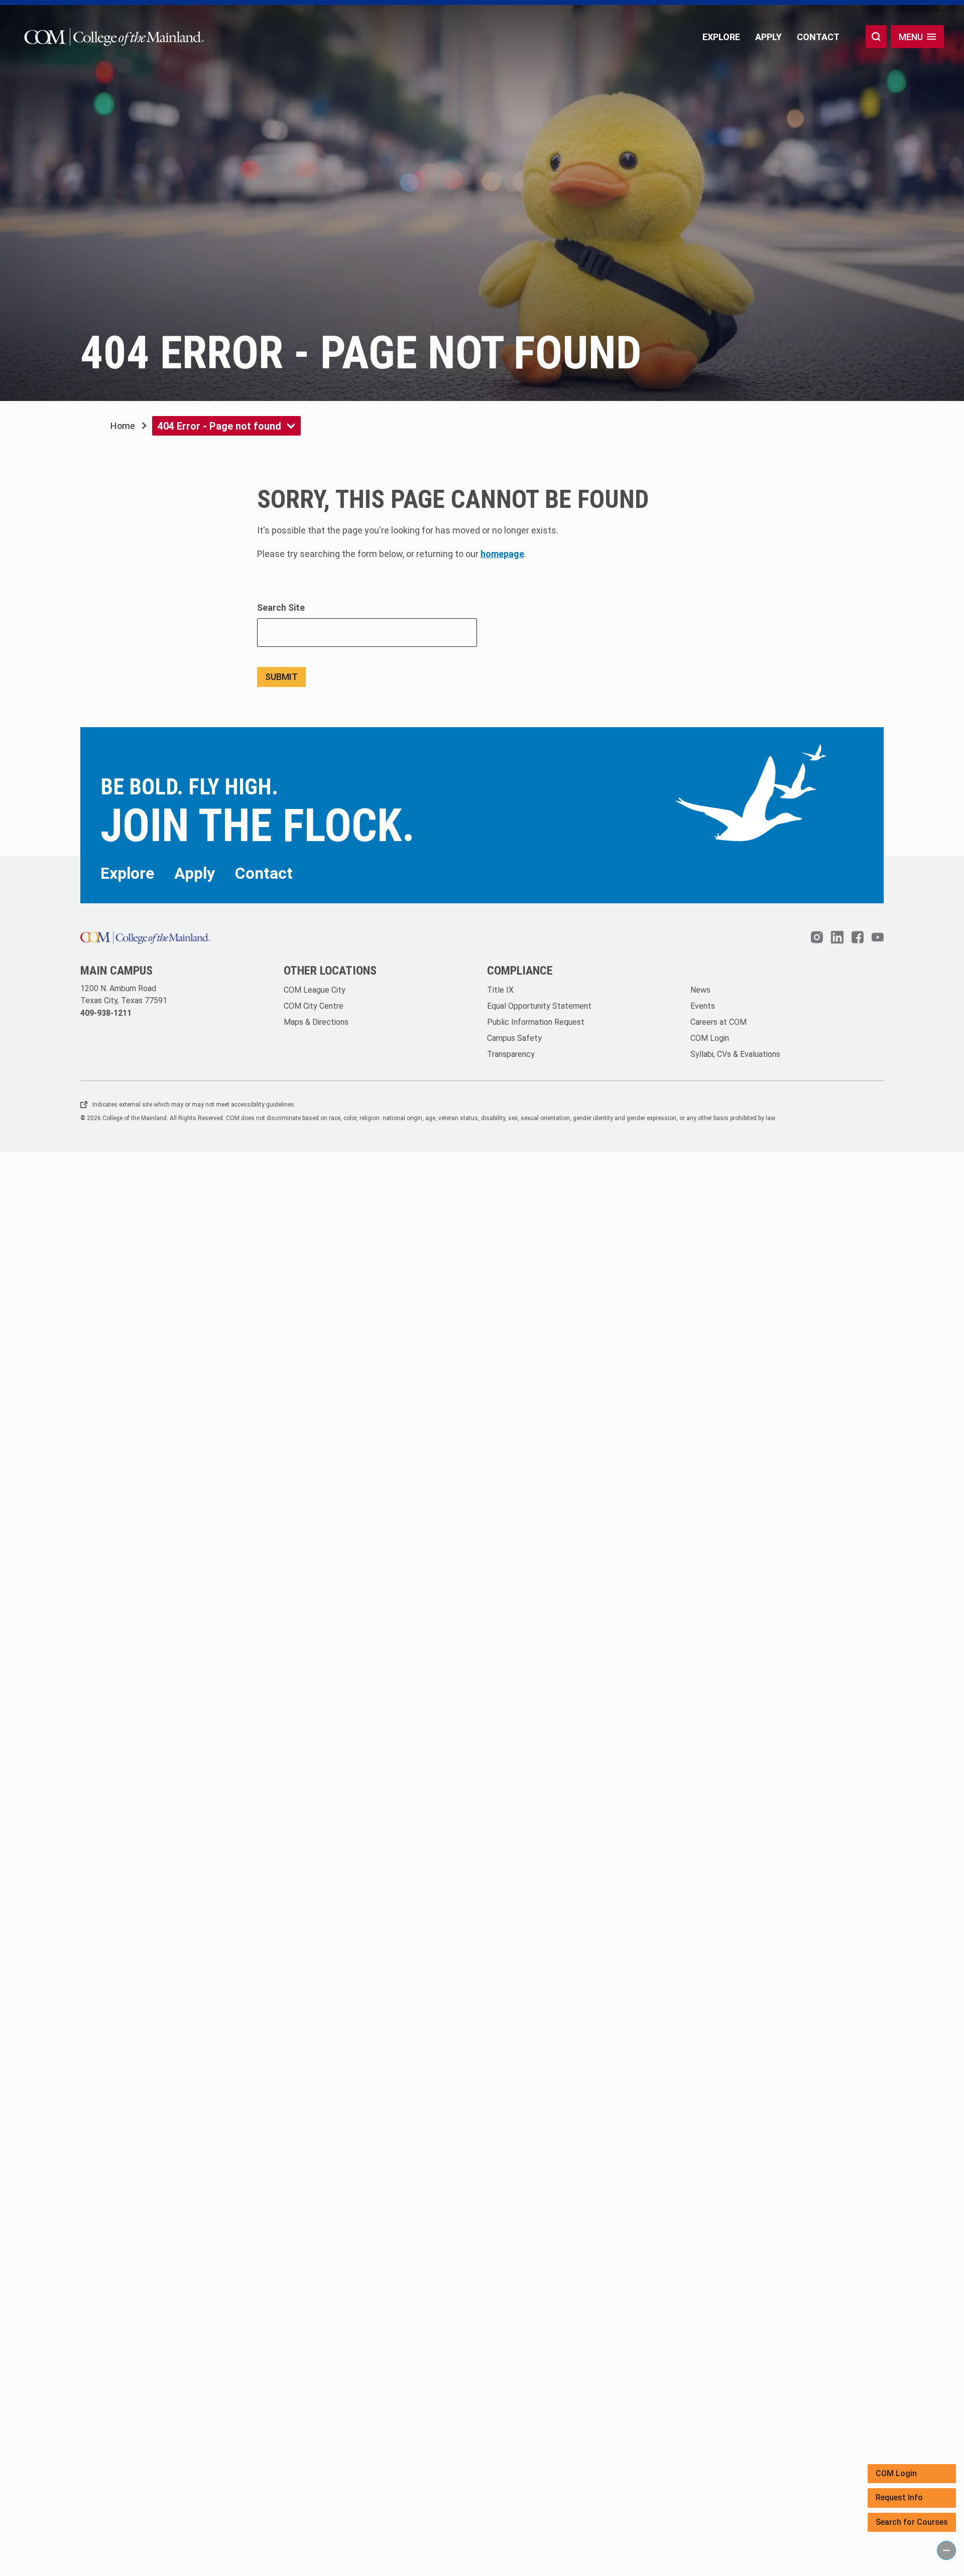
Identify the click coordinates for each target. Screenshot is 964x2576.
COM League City (315, 990)
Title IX (500, 990)
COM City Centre (314, 1006)
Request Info (899, 2497)
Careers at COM (718, 1022)
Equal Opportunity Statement (539, 1006)
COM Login (896, 2473)
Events (703, 1006)
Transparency (511, 1054)
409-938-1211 (106, 1013)
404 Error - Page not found (219, 426)
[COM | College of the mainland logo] (112, 37)
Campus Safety (514, 1038)
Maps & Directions (316, 1022)
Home (123, 426)
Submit (281, 677)
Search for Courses (912, 2522)
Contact (818, 37)
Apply (768, 37)
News (700, 990)
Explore (721, 37)
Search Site (281, 607)
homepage (502, 554)
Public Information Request (536, 1022)
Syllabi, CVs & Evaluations (735, 1054)
